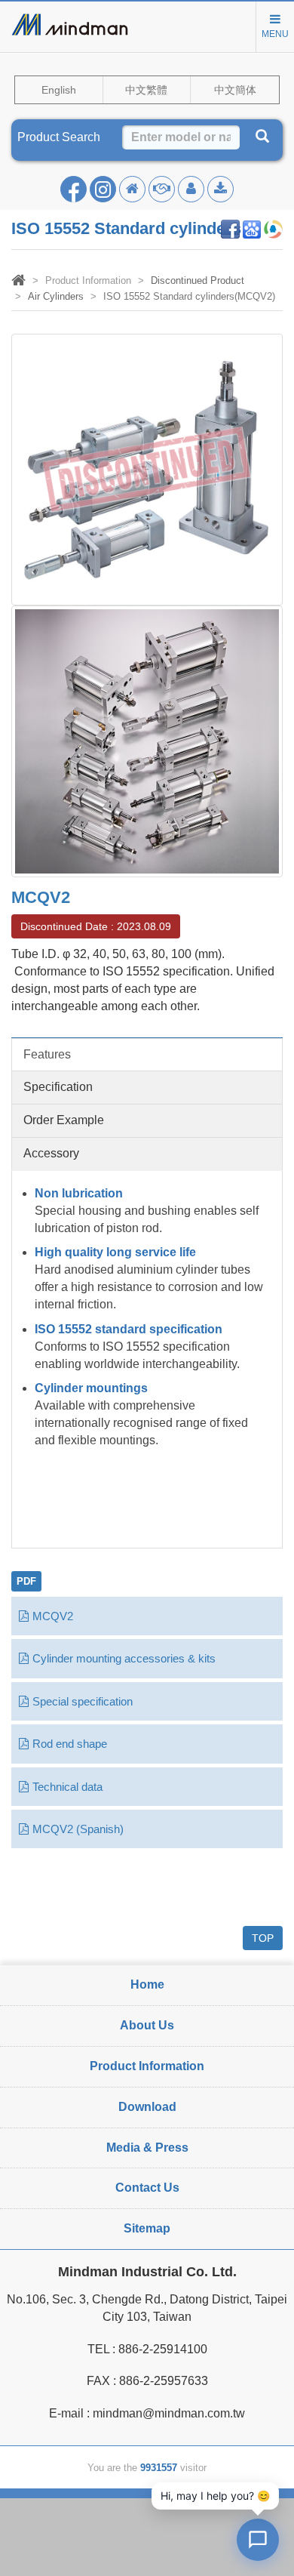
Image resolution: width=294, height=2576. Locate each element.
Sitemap (147, 2228)
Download (147, 2107)
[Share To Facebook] (230, 228)
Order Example (64, 1120)
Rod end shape (70, 1744)
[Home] (18, 282)
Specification (58, 1087)
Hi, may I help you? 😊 (215, 2496)
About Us (147, 2025)
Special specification (83, 1701)
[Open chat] (258, 2540)
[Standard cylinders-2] (147, 740)
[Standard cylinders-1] (147, 468)
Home (147, 1984)
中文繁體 (146, 90)
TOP (263, 1938)
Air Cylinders (56, 296)
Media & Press (147, 2148)
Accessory (51, 1153)
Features (47, 1054)
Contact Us (147, 2188)
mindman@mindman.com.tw (169, 2413)
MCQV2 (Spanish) (78, 1829)
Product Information (147, 2066)
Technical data (67, 1787)
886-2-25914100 (163, 2349)
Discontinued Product (198, 280)
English (59, 90)
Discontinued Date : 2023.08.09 (96, 926)
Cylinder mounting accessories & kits (124, 1658)
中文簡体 (235, 90)
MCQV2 (53, 1616)
